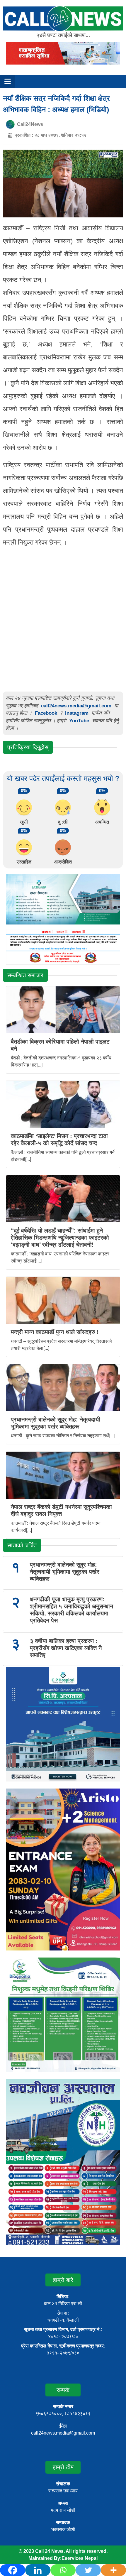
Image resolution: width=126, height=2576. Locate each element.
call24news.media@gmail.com (76, 706)
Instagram (77, 713)
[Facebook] (13, 2570)
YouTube (80, 721)
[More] (113, 2570)
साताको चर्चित (22, 1545)
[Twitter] (88, 2570)
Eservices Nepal (80, 2558)
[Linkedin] (38, 2570)
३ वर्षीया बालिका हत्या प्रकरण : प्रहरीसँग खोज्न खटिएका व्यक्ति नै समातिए (66, 1648)
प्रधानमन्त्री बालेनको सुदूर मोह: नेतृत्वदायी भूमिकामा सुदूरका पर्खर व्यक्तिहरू (65, 1572)
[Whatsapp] (63, 2570)
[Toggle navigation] (8, 82)
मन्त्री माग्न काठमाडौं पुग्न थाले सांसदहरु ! (55, 1332)
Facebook (46, 713)
